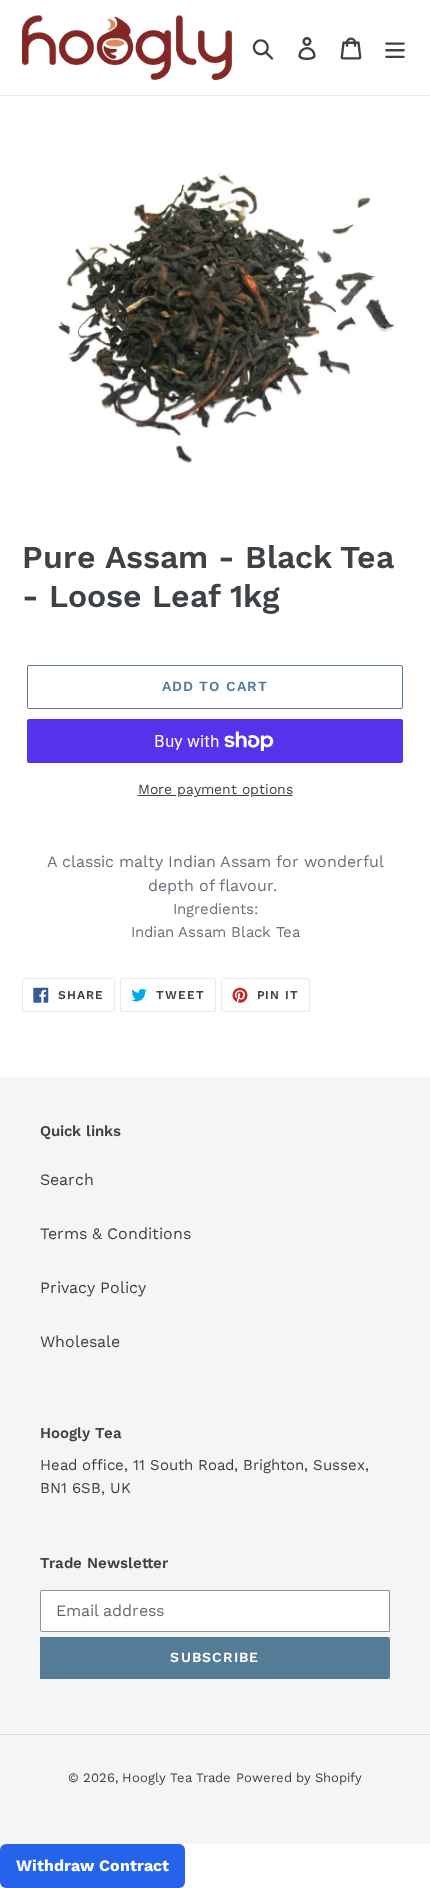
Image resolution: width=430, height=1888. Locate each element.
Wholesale (80, 1341)
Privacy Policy (93, 1287)
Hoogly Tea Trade (176, 1777)
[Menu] (395, 47)
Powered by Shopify (299, 1777)
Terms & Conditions (115, 1233)
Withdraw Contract (92, 1865)
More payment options (215, 789)
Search (67, 1179)
